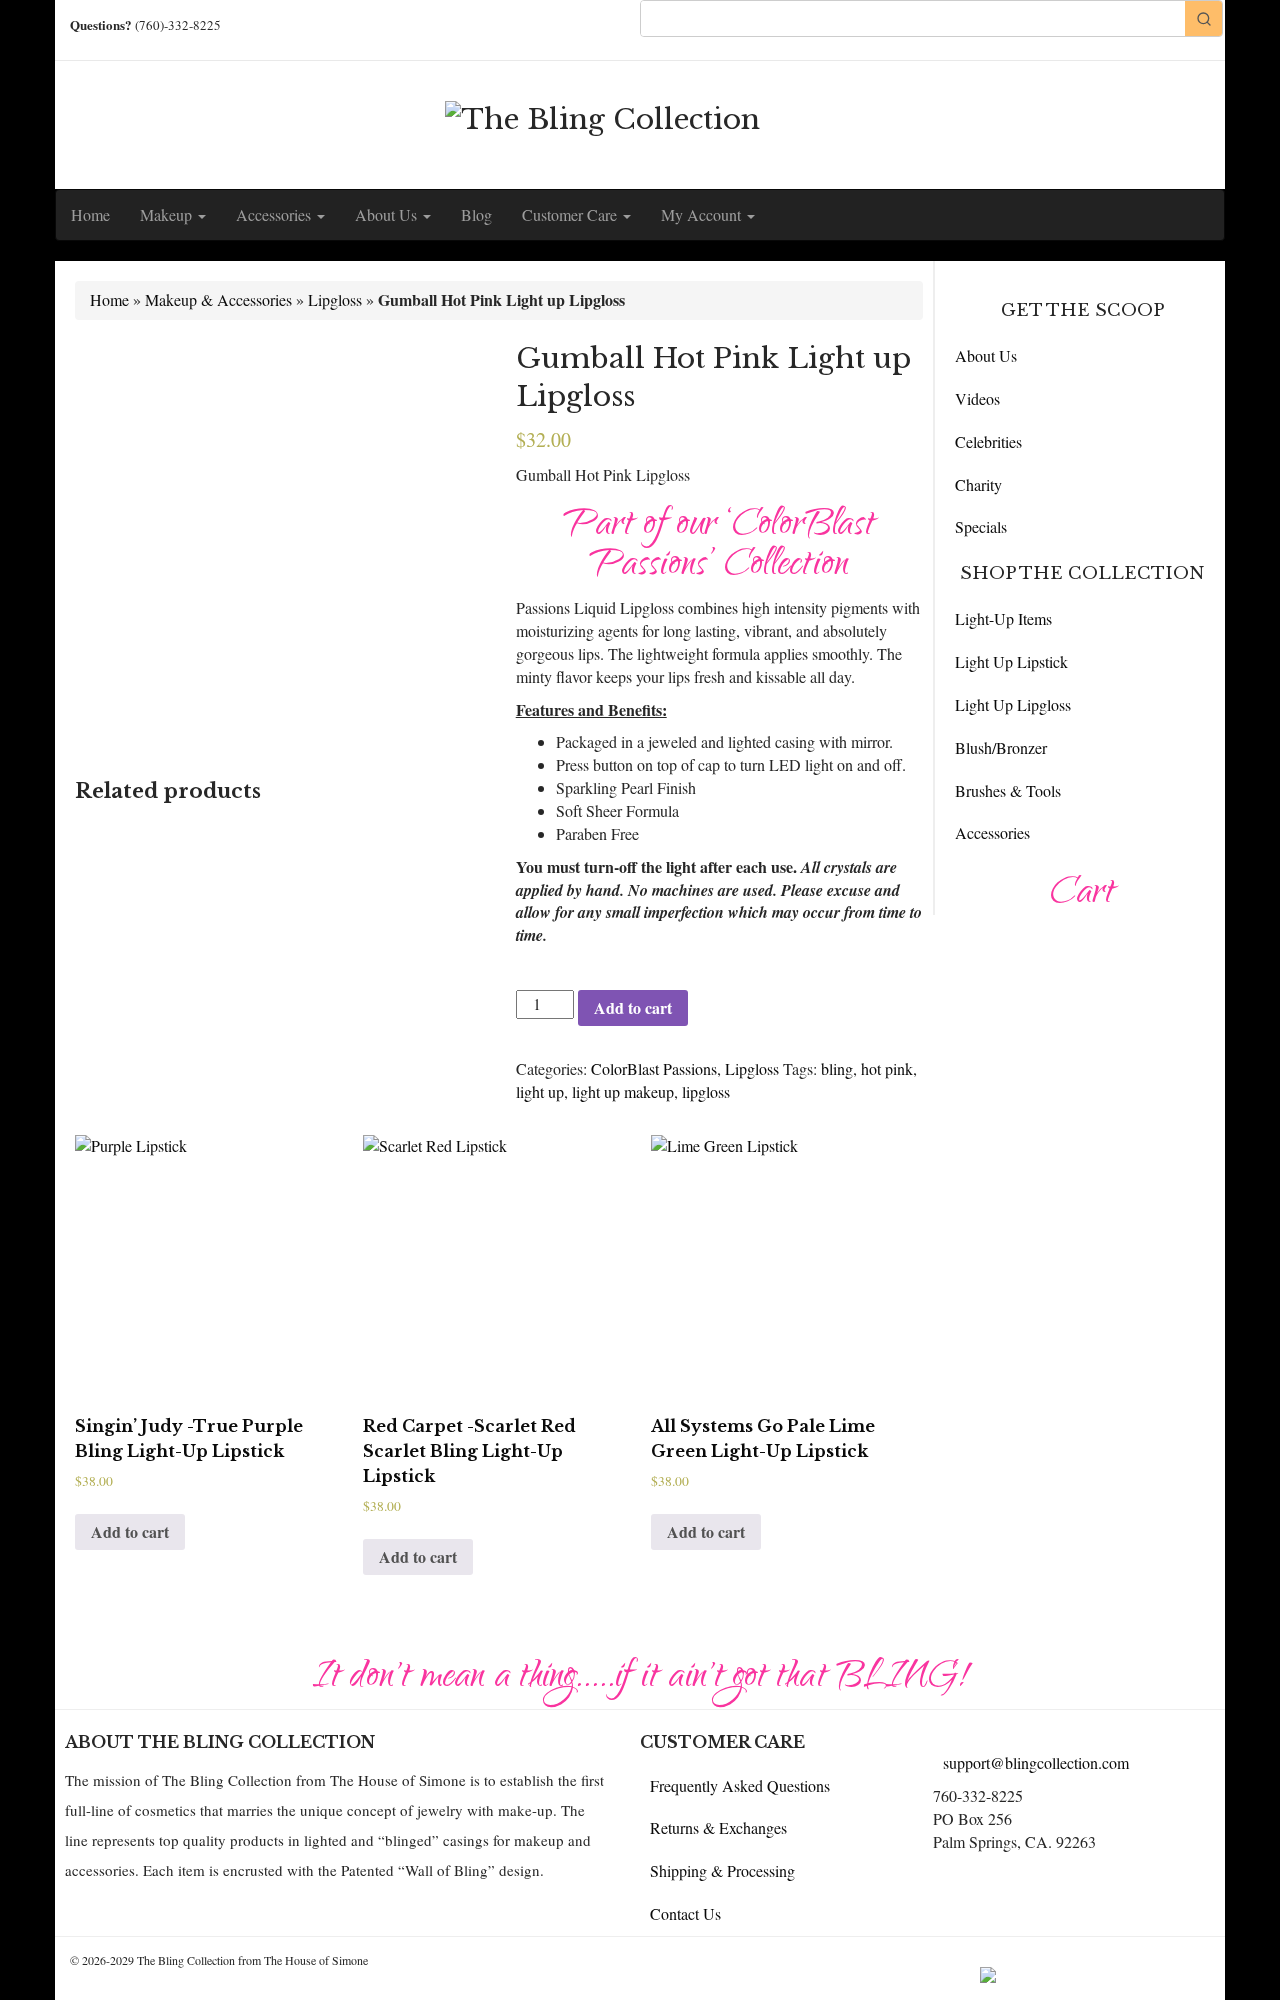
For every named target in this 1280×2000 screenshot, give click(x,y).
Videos (977, 398)
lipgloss (706, 1091)
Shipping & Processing (722, 1870)
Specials (981, 526)
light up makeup (623, 1091)
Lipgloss (335, 299)
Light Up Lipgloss (1013, 704)
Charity (978, 484)
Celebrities (988, 441)
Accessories (275, 214)
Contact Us (685, 1913)
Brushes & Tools (1008, 790)
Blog (476, 214)
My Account (703, 214)
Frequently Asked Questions (740, 1785)
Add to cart (633, 1007)
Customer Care (571, 214)
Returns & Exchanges (718, 1827)
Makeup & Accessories (218, 299)
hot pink (887, 1068)
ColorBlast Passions (654, 1068)
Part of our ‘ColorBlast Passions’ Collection (719, 546)
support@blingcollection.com (1036, 1762)
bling (837, 1068)
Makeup (168, 214)
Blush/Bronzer (1001, 747)
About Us (388, 214)
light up (540, 1091)
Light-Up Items (1003, 618)
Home (90, 214)
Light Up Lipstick (1011, 661)
